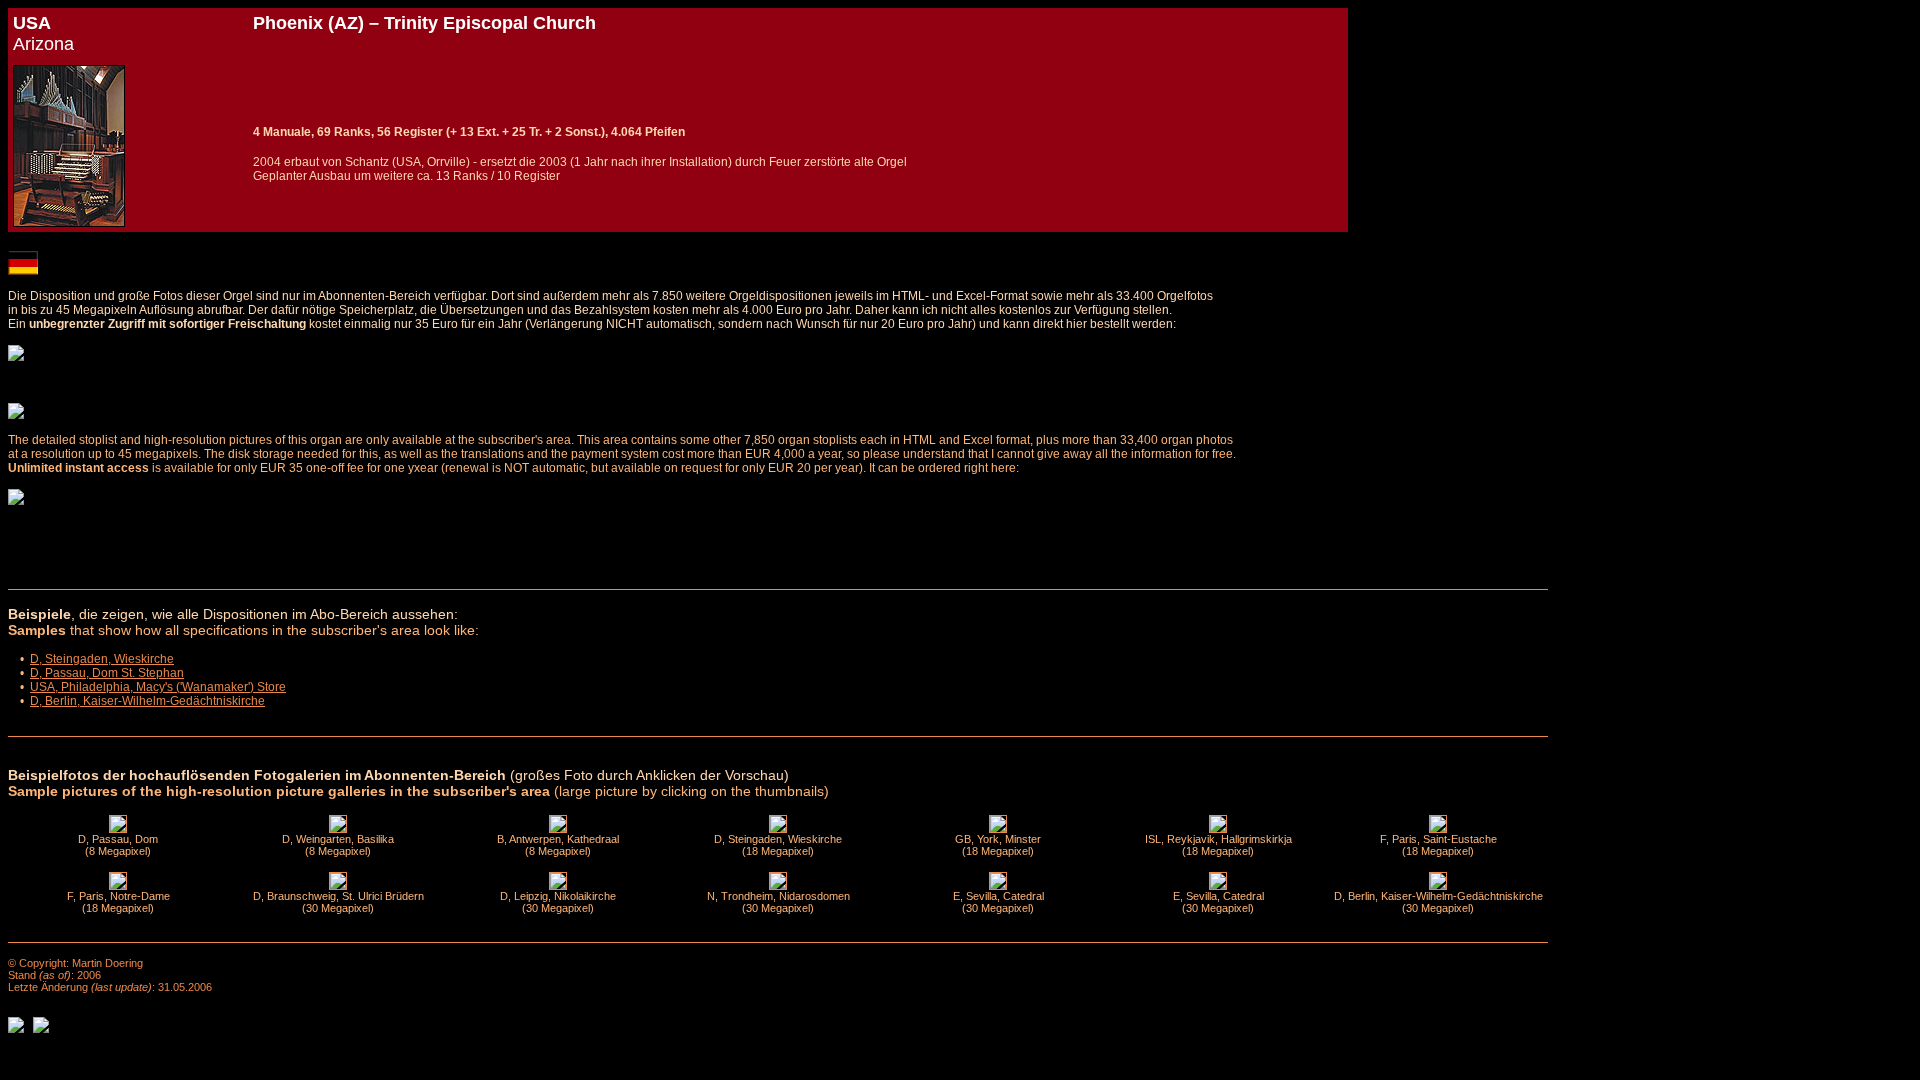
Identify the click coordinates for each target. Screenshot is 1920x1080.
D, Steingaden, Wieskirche (102, 659)
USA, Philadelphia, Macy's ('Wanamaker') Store (158, 687)
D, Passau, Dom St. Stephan (107, 673)
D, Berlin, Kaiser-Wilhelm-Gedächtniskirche (147, 701)
